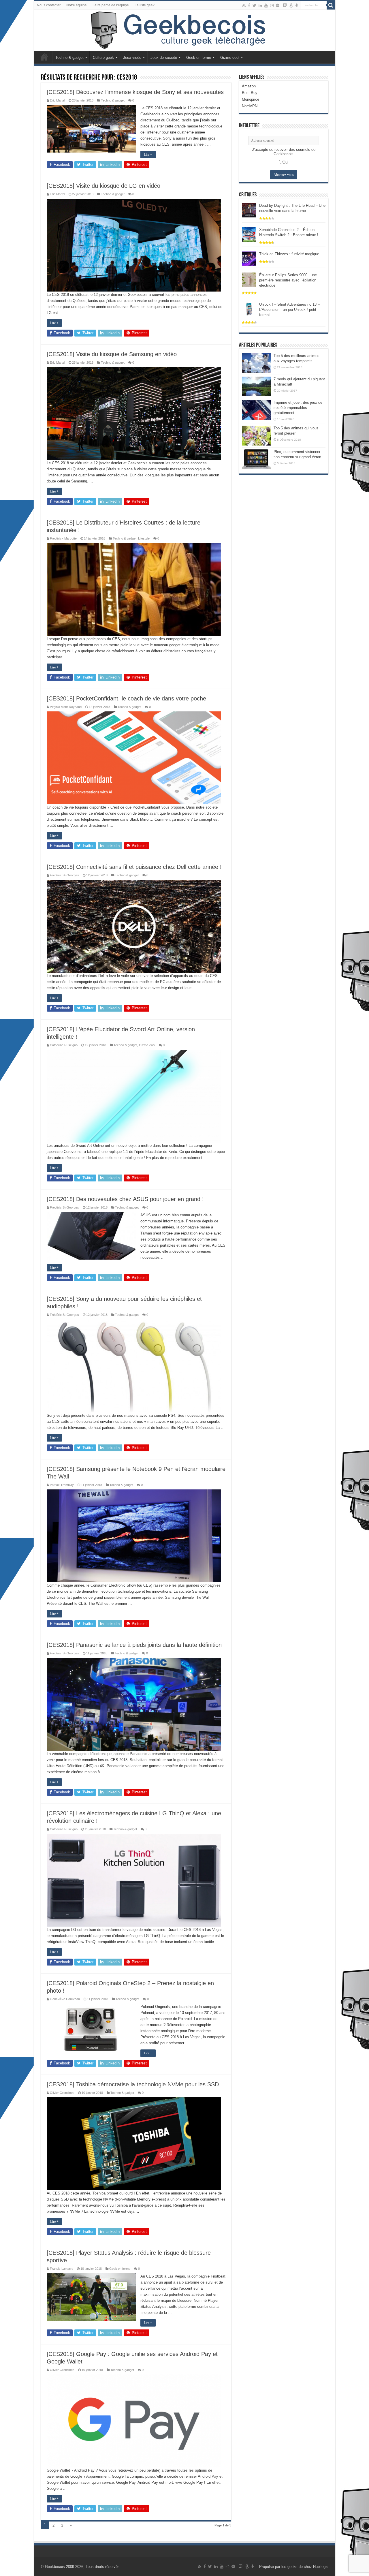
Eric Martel (57, 100)
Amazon (249, 86)
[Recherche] (331, 5)
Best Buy (250, 93)
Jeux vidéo (132, 58)
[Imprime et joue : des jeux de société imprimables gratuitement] (256, 410)
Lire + (148, 155)
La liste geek (145, 5)
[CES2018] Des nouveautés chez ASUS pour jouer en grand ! (125, 1199)
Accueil (44, 57)
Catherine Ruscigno (64, 1045)
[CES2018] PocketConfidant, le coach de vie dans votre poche (126, 698)
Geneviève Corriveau (65, 1999)
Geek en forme (199, 58)
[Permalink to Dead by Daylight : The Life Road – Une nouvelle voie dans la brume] (249, 210)
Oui (285, 162)
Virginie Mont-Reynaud (66, 707)
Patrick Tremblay (62, 1485)
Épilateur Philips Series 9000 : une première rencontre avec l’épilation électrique (288, 280)
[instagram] (272, 5)
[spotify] (278, 5)
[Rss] (244, 5)
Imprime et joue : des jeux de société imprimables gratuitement (298, 408)
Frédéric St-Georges (64, 875)
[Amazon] (291, 5)
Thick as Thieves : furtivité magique (289, 254)
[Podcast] (297, 5)
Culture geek (103, 58)
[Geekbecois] (185, 30)
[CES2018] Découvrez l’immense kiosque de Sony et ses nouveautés (135, 92)
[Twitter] (254, 5)
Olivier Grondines (62, 2093)
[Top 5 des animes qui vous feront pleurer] (256, 435)
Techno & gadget (69, 58)
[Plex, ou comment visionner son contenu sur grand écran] (256, 459)
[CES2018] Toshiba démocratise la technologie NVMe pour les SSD (133, 2084)
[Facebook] (249, 5)
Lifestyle (144, 538)
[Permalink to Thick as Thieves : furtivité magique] (249, 258)
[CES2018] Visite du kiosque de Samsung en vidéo (112, 354)
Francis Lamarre (62, 2269)
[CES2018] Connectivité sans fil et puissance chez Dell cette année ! (134, 867)
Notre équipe (77, 5)
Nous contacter (49, 5)
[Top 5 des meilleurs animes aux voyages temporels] (256, 363)
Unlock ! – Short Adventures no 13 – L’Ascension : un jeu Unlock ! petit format (289, 310)
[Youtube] (266, 5)
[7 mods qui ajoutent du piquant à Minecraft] (256, 386)
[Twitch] (285, 5)
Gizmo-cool (230, 58)
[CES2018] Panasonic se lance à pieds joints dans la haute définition (134, 1645)
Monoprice (251, 99)
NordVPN (250, 106)
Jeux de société (164, 58)
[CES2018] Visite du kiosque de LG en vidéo (103, 186)
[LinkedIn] (260, 5)
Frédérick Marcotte (63, 538)
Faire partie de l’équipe (111, 5)
